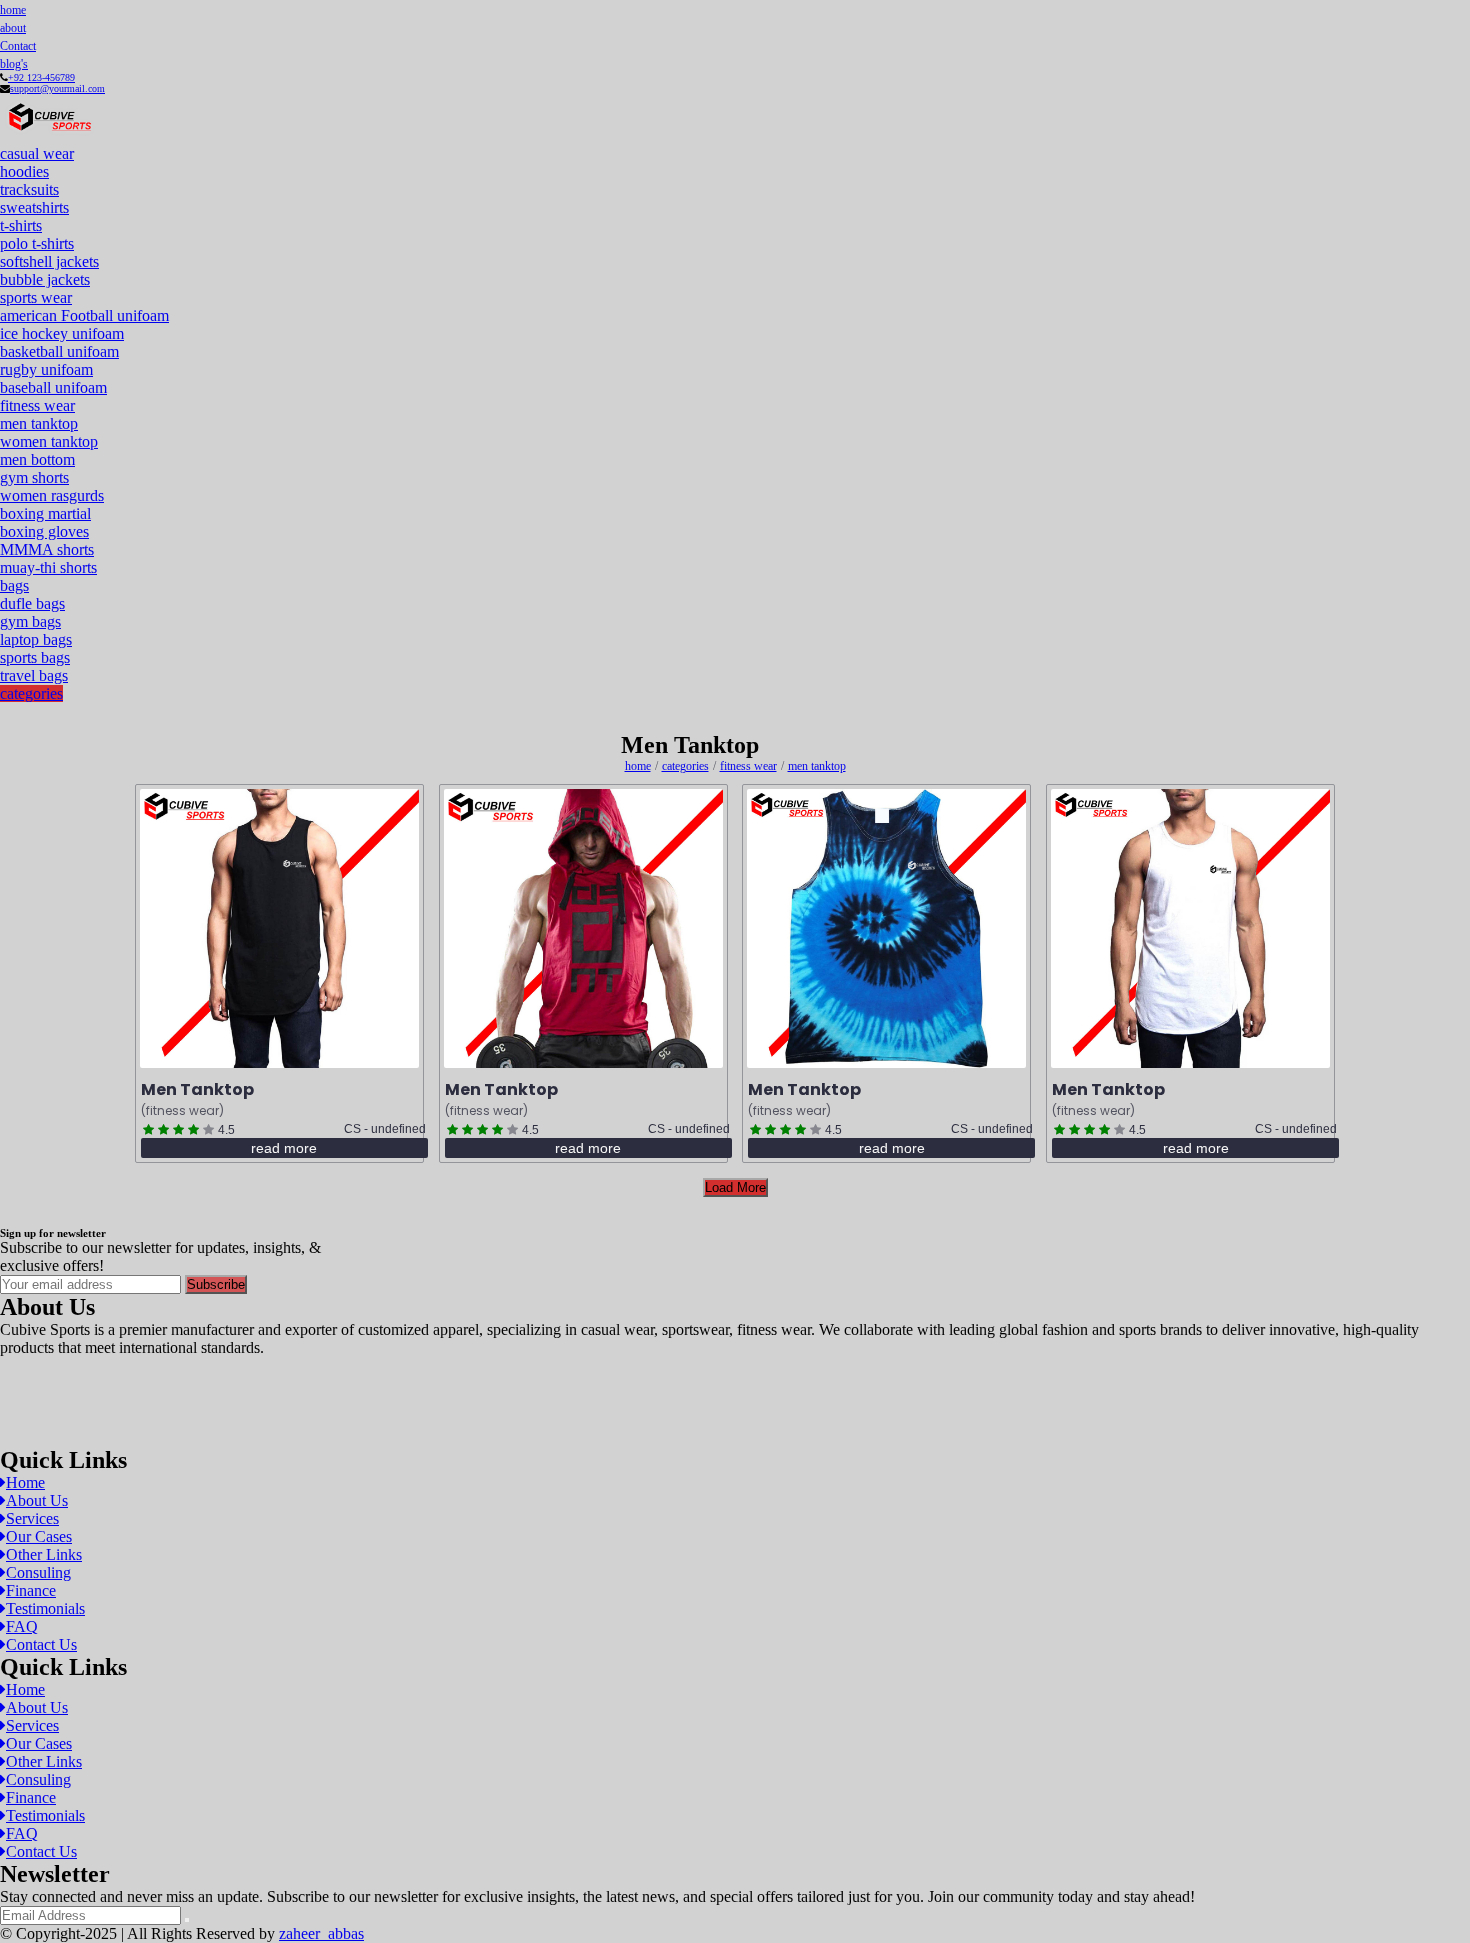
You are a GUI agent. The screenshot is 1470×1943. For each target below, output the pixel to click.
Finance (31, 1590)
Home (25, 1482)
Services (32, 1518)
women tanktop (49, 441)
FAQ (22, 1626)
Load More (735, 1187)
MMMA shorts (47, 549)
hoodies (24, 171)
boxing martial (45, 513)
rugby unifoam (46, 369)
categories (31, 693)
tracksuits (29, 189)
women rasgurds (52, 495)
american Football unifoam (84, 315)
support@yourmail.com (57, 88)
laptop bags (36, 639)
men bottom (37, 459)
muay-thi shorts (48, 567)
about (13, 28)
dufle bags (32, 603)
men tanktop (39, 423)
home (13, 10)
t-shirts (21, 225)
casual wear (37, 153)
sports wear (36, 297)
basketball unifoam (59, 351)
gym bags (30, 621)
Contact (18, 46)
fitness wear (37, 405)
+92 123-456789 (41, 77)
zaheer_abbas (321, 1933)
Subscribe (216, 1284)
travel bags (34, 675)
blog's (14, 64)
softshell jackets (49, 261)
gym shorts (34, 477)
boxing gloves (44, 531)
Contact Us (41, 1644)
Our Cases (39, 1536)
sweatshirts (34, 207)
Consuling (38, 1572)
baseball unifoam (53, 387)
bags (14, 585)
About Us (37, 1500)
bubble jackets (45, 279)
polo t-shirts (37, 243)
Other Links (44, 1554)
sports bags (35, 657)
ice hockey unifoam (62, 333)
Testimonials (45, 1608)
